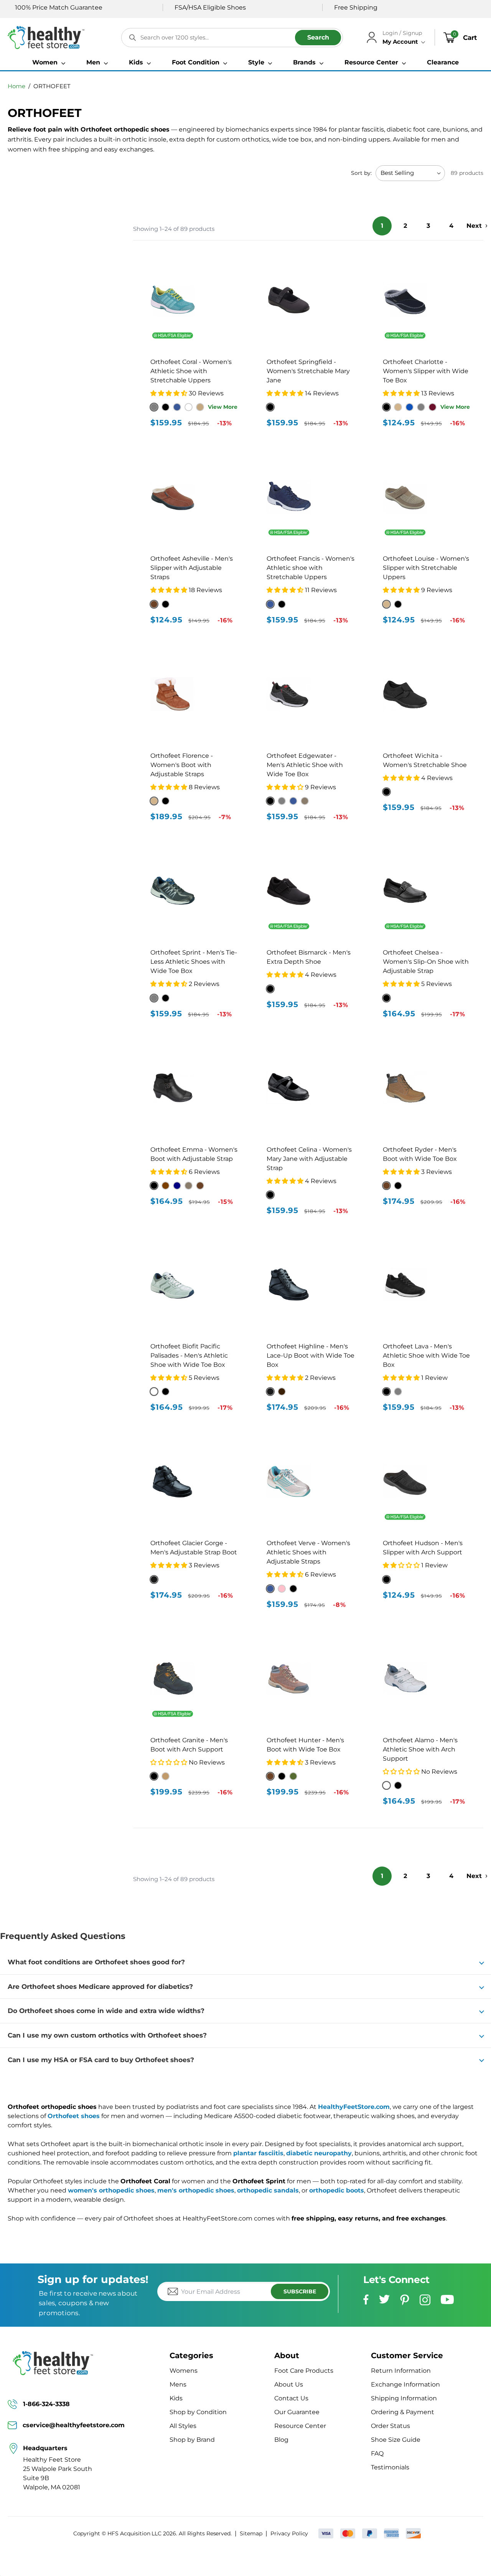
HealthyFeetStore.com (354, 2107)
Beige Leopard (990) (200, 407)
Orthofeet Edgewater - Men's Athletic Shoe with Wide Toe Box (305, 765)
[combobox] (232, 38)
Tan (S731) (398, 407)
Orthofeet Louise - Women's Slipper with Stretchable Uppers (426, 568)
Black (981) (166, 407)
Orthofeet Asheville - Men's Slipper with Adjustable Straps (192, 568)
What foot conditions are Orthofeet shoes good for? (96, 1962)
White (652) (386, 1785)
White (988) (189, 407)
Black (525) (270, 989)
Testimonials (390, 2467)
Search (318, 37)
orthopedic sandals (268, 2190)
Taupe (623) (305, 801)
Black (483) (398, 1186)
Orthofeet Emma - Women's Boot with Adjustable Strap (194, 1154)
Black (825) (386, 792)
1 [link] (382, 226)
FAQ (377, 2453)
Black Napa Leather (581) (154, 1579)
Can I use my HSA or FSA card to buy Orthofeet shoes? (101, 2060)
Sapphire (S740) (409, 407)
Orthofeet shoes (74, 2116)
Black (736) (398, 604)
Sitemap (251, 2533)
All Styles (183, 2426)
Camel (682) (166, 1776)
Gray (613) (398, 1392)
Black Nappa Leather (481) (270, 1392)
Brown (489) (270, 1776)
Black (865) (270, 1195)
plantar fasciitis (258, 2153)
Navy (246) (177, 1186)
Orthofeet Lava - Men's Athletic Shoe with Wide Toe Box (426, 1355)
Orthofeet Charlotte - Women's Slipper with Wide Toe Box (426, 371)
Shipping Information (404, 2398)
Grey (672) (154, 998)
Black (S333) (166, 604)
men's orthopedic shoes (196, 2190)
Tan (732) (386, 604)
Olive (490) (293, 1776)
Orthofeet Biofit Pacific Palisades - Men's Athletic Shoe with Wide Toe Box (189, 1355)
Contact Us (291, 2398)
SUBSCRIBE (300, 2291)
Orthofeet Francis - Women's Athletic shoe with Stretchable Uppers (311, 568)
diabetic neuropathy (319, 2153)
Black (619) (386, 1392)
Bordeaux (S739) (433, 407)
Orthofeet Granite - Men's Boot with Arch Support (189, 1745)
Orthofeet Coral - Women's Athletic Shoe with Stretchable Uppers (191, 371)
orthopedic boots (337, 2190)
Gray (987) (154, 407)
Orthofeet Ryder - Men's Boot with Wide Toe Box (420, 1154)
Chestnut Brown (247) (166, 1186)
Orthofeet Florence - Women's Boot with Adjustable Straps (182, 765)
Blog (281, 2440)
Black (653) (398, 1785)
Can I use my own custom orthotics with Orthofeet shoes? (107, 2035)
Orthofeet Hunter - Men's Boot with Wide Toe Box (305, 1745)
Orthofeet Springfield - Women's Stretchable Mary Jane (308, 371)
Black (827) (270, 407)
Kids (176, 2398)
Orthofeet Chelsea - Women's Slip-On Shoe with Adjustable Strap (426, 962)
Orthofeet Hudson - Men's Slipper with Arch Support (423, 1548)
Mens (178, 2384)
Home (16, 86)
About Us (289, 2384)
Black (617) (270, 801)
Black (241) (154, 1186)
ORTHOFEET (52, 86)
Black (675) (166, 998)
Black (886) (166, 801)
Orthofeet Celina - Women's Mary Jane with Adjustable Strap (309, 1159)
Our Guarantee (297, 2412)
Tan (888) (154, 801)
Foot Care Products (304, 2371)
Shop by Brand (192, 2440)
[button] (49, 63)
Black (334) (386, 1579)
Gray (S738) (421, 407)
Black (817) (386, 998)
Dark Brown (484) (282, 1392)
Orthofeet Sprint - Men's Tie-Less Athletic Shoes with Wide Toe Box (194, 962)
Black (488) (282, 1776)
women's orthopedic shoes (111, 2190)
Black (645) (166, 1392)
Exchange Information (405, 2384)
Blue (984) (177, 407)
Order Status (390, 2426)
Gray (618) (282, 801)
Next (474, 226)
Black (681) (154, 1776)
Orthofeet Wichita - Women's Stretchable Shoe (425, 760)
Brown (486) (386, 1186)
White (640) (154, 1392)
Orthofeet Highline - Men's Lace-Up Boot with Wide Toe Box (311, 1355)
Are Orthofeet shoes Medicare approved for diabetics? (100, 1987)
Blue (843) (270, 604)
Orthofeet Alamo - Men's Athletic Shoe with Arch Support (420, 1749)
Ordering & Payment (403, 2412)
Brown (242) (200, 1186)
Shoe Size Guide (396, 2440)
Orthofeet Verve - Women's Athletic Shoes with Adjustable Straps (308, 1552)
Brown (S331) (154, 604)
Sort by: (361, 173)
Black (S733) (386, 407)
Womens (184, 2371)
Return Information (401, 2371)
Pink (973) (282, 1589)
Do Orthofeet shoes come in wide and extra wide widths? (106, 2011)
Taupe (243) (189, 1186)
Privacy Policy (289, 2533)
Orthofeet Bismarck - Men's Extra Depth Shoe (309, 957)
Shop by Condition (198, 2412)
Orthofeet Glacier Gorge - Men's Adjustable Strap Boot (194, 1548)
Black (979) (293, 1589)
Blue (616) (293, 801)
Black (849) (282, 604)
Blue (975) (270, 1589)
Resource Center (300, 2426)
